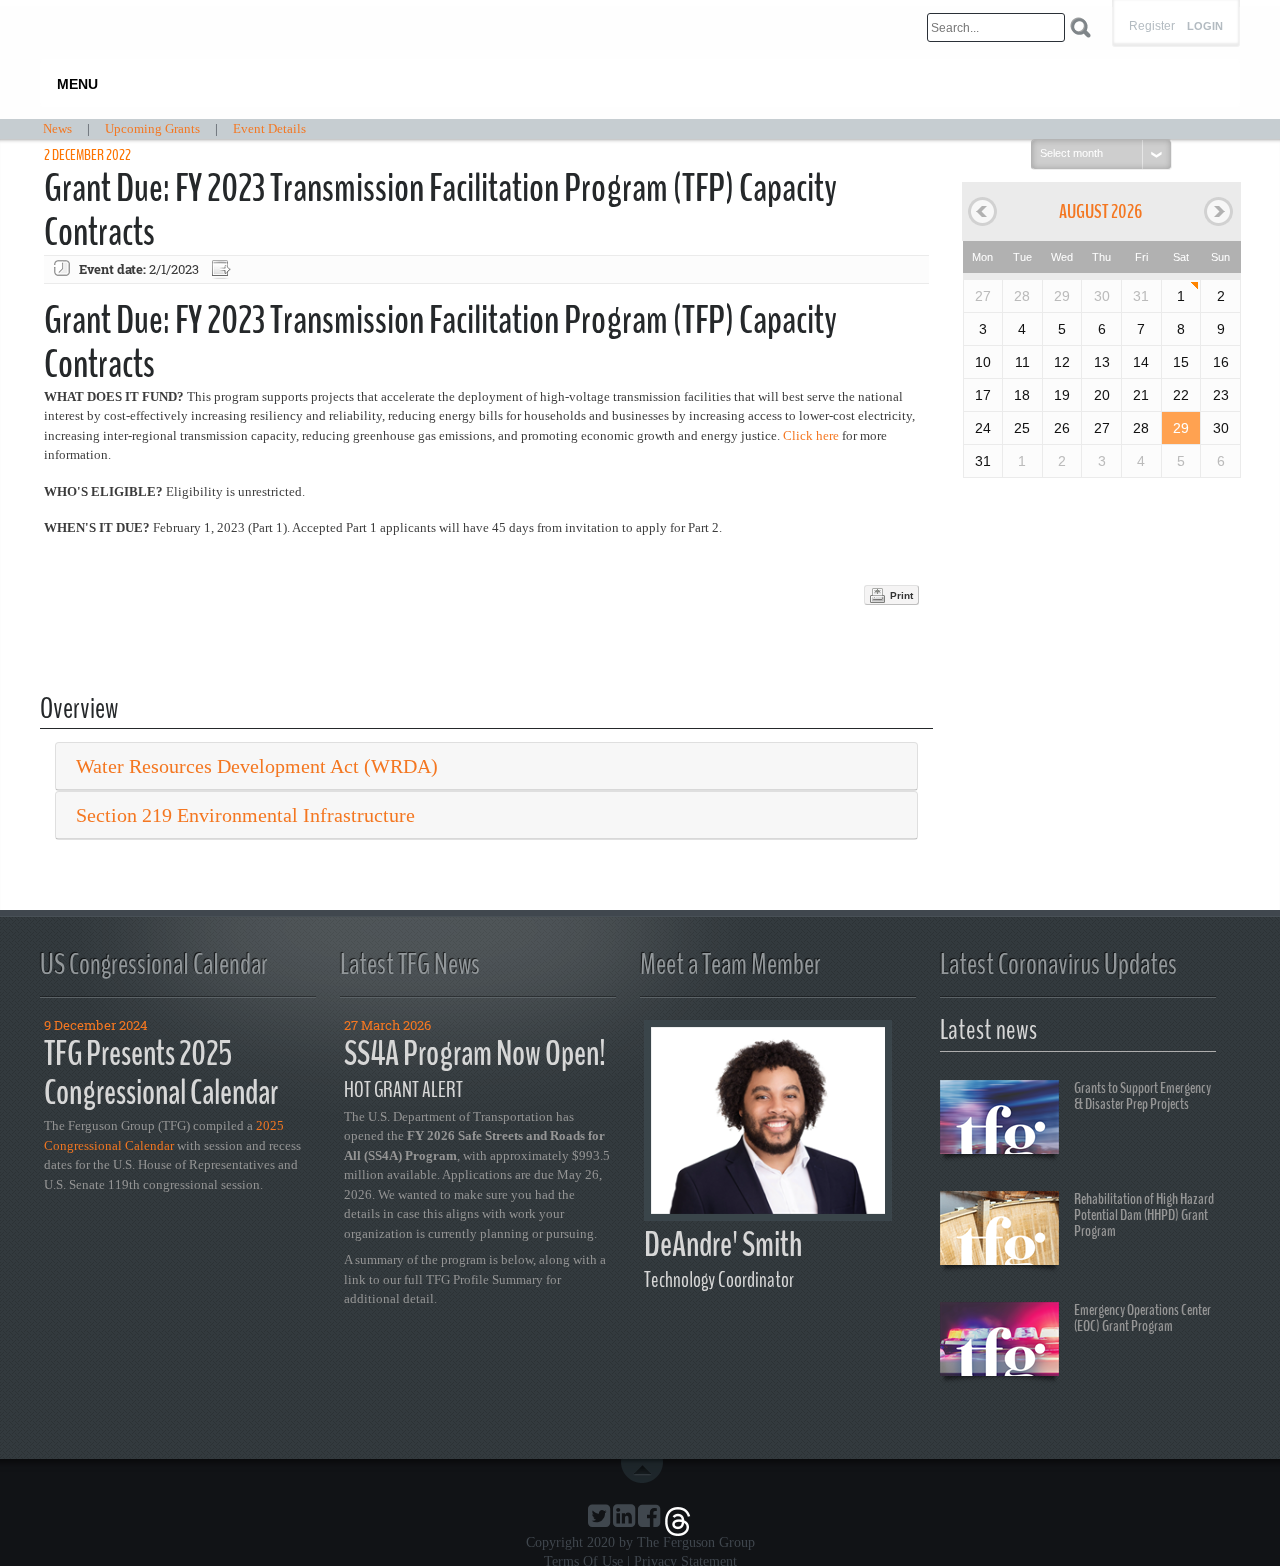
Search (1080, 27)
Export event (223, 269)
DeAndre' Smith (723, 1244)
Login (1205, 26)
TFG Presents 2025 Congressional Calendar (161, 1073)
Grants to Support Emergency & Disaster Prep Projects (1142, 1096)
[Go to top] (646, 1471)
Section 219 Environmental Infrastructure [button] (245, 815)
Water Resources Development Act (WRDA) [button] (257, 766)
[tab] (486, 766)
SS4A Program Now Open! (475, 1053)
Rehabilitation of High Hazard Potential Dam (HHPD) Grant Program (1144, 1215)
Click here (811, 435)
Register (1152, 26)
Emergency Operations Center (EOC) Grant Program (1142, 1318)
